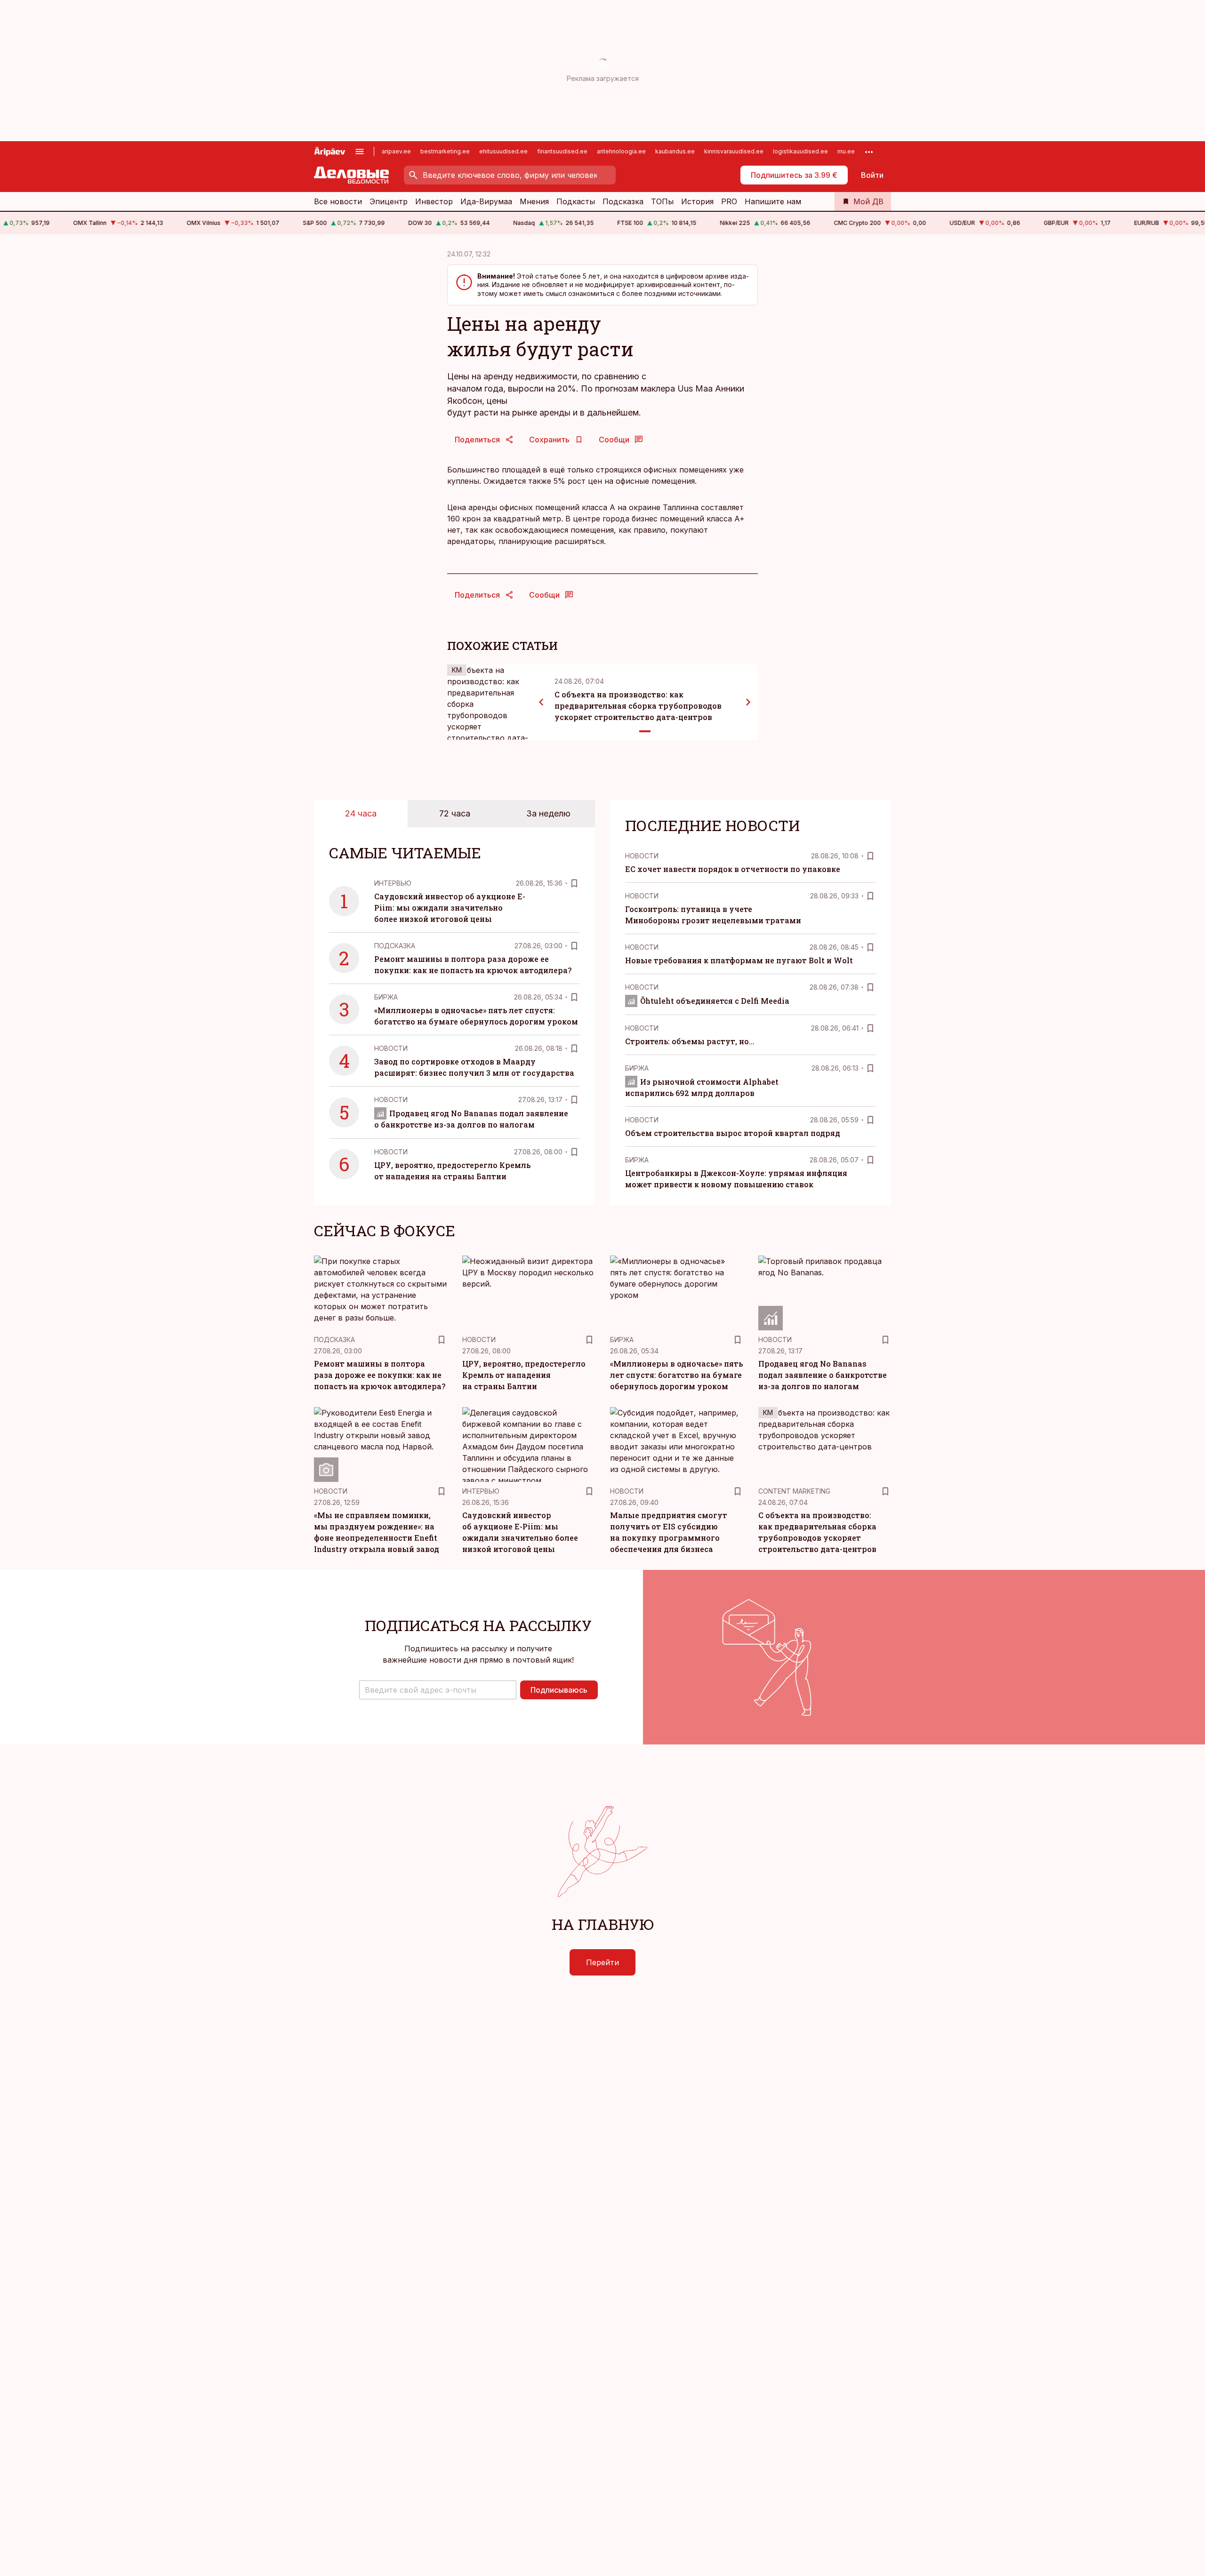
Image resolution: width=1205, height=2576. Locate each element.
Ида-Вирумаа (486, 201)
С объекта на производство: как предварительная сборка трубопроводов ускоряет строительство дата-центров (638, 706)
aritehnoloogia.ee (621, 151)
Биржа (386, 997)
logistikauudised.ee (800, 151)
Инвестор (434, 201)
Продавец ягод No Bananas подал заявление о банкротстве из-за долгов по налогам (823, 1375)
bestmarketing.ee (445, 151)
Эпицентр (389, 201)
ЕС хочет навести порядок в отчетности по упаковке (733, 869)
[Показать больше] (869, 152)
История (697, 201)
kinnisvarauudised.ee (734, 151)
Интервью (393, 883)
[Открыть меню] (360, 152)
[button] (438, 1690)
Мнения (534, 201)
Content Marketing (794, 1491)
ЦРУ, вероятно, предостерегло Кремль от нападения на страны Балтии (524, 1375)
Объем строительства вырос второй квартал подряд (733, 1133)
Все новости (338, 201)
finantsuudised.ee (562, 151)
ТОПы (662, 201)
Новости (391, 1048)
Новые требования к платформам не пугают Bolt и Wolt (739, 960)
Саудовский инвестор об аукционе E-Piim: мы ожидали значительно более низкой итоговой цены (450, 908)
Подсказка (623, 201)
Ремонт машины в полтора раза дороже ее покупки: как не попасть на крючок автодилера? (380, 1375)
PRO (729, 201)
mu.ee (846, 151)
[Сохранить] (574, 883)
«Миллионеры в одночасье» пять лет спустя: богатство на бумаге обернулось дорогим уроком (676, 1375)
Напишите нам (773, 201)
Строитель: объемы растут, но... (690, 1041)
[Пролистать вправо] (748, 702)
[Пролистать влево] (541, 702)
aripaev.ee (396, 151)
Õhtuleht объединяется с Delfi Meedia (715, 1001)
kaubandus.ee (675, 151)
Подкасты (576, 201)
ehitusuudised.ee (503, 151)
